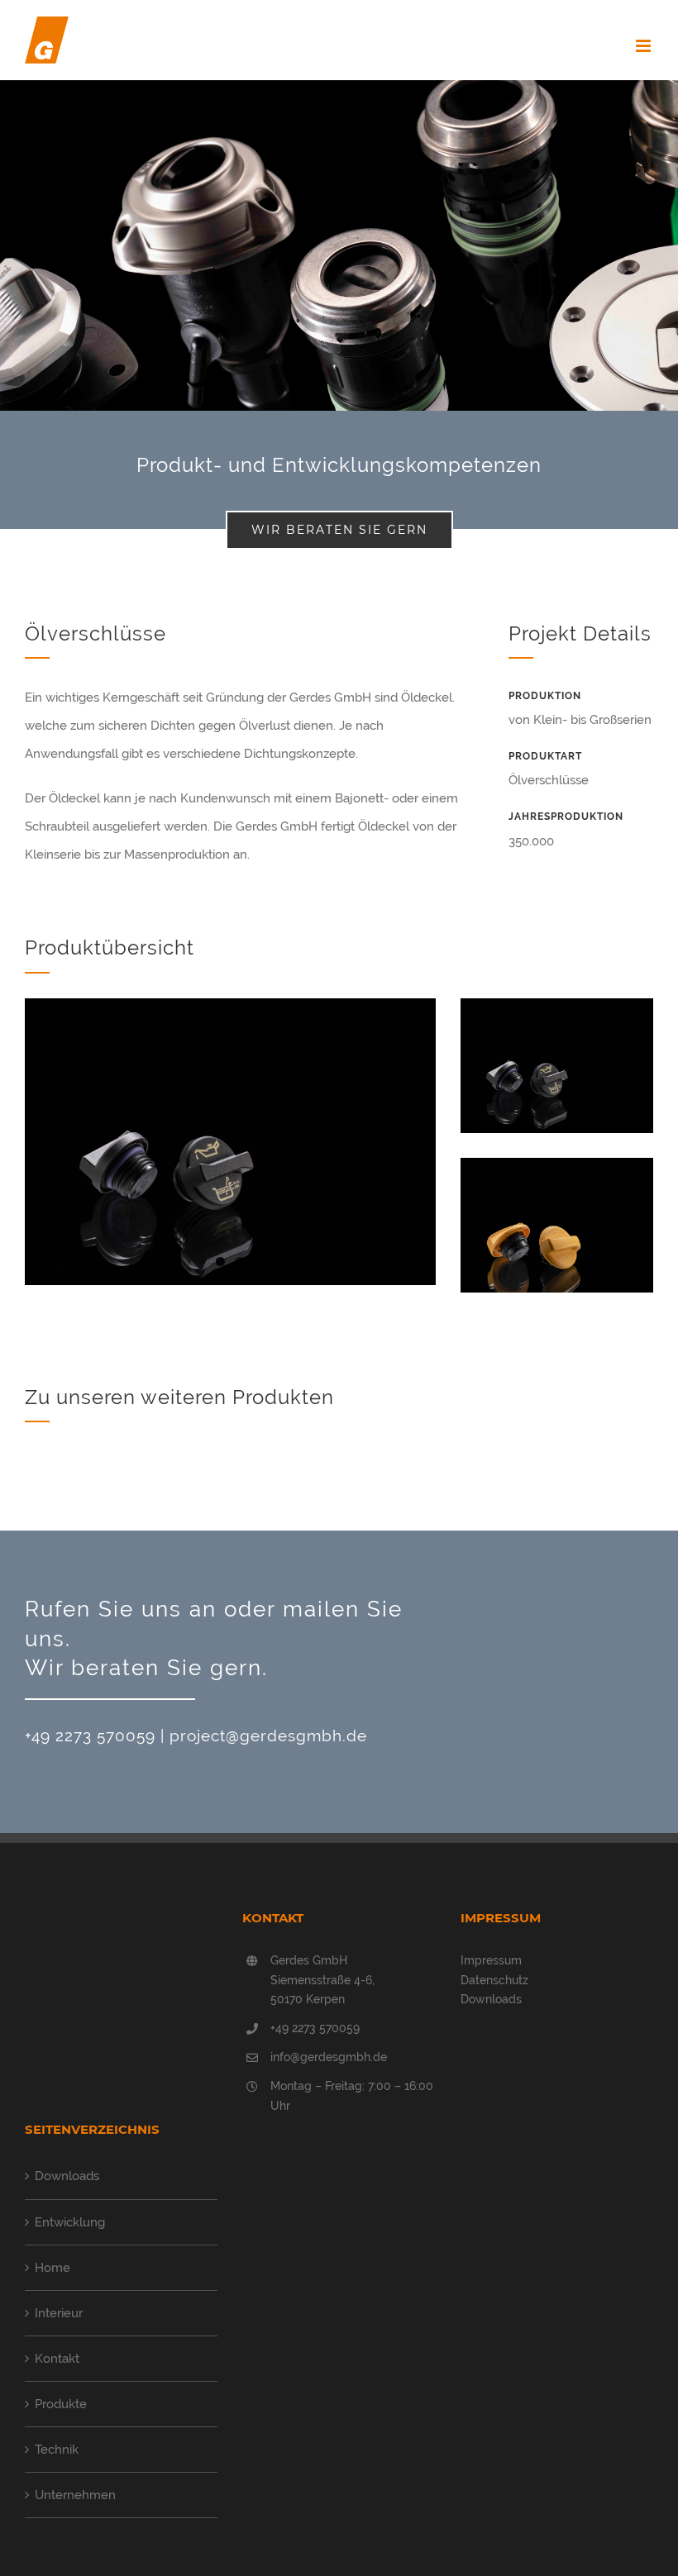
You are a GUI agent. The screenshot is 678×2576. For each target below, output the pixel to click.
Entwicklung (70, 2222)
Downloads (491, 1999)
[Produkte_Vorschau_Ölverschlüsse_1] (557, 1012)
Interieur (59, 2313)
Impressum (491, 1960)
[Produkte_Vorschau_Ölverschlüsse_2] (557, 1172)
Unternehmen (75, 2495)
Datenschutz (494, 1980)
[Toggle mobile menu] (645, 46)
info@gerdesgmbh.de (329, 2057)
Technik (57, 2450)
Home (53, 2268)
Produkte (61, 2404)
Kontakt (57, 2359)
